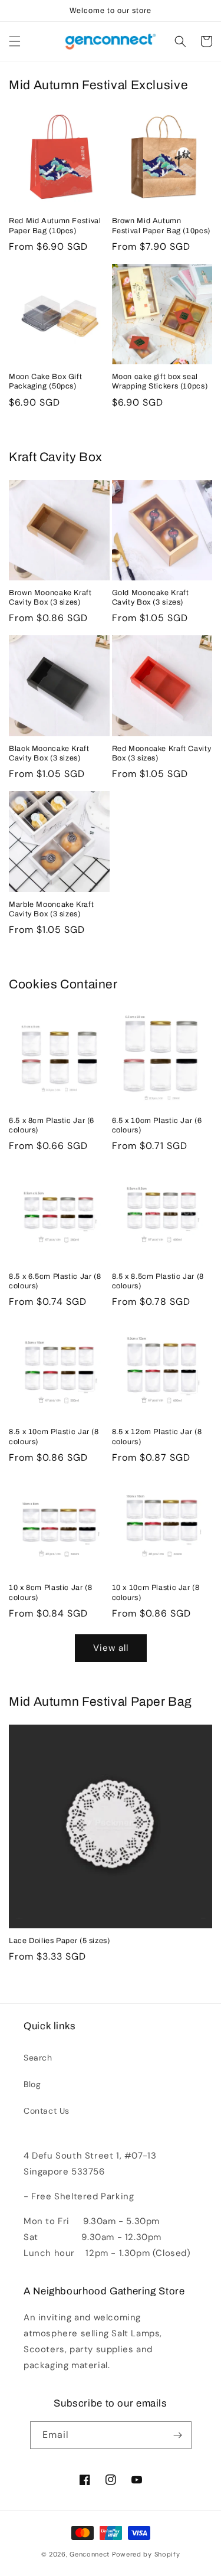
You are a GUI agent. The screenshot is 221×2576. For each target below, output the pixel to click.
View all (111, 1648)
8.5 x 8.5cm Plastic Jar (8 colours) (158, 1281)
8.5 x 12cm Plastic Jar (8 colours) (157, 1436)
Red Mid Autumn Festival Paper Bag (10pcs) (55, 226)
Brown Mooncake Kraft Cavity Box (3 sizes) (50, 598)
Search (38, 2058)
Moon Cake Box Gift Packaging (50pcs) (45, 381)
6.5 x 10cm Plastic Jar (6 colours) (157, 1125)
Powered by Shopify (146, 2554)
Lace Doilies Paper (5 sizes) (60, 1941)
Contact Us (47, 2111)
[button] (15, 41)
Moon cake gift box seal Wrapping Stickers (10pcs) (160, 381)
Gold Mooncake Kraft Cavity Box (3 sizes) (151, 598)
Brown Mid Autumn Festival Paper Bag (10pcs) (161, 226)
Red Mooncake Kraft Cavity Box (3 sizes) (162, 753)
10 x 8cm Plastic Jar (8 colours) (51, 1592)
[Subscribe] (178, 2435)
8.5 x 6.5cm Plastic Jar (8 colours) (55, 1281)
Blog (32, 2084)
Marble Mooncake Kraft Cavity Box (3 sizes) (51, 909)
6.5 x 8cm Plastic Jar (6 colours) (52, 1125)
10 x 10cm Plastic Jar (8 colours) (156, 1592)
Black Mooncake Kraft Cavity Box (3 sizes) (49, 753)
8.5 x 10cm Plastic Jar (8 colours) (54, 1436)
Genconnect (90, 2554)
